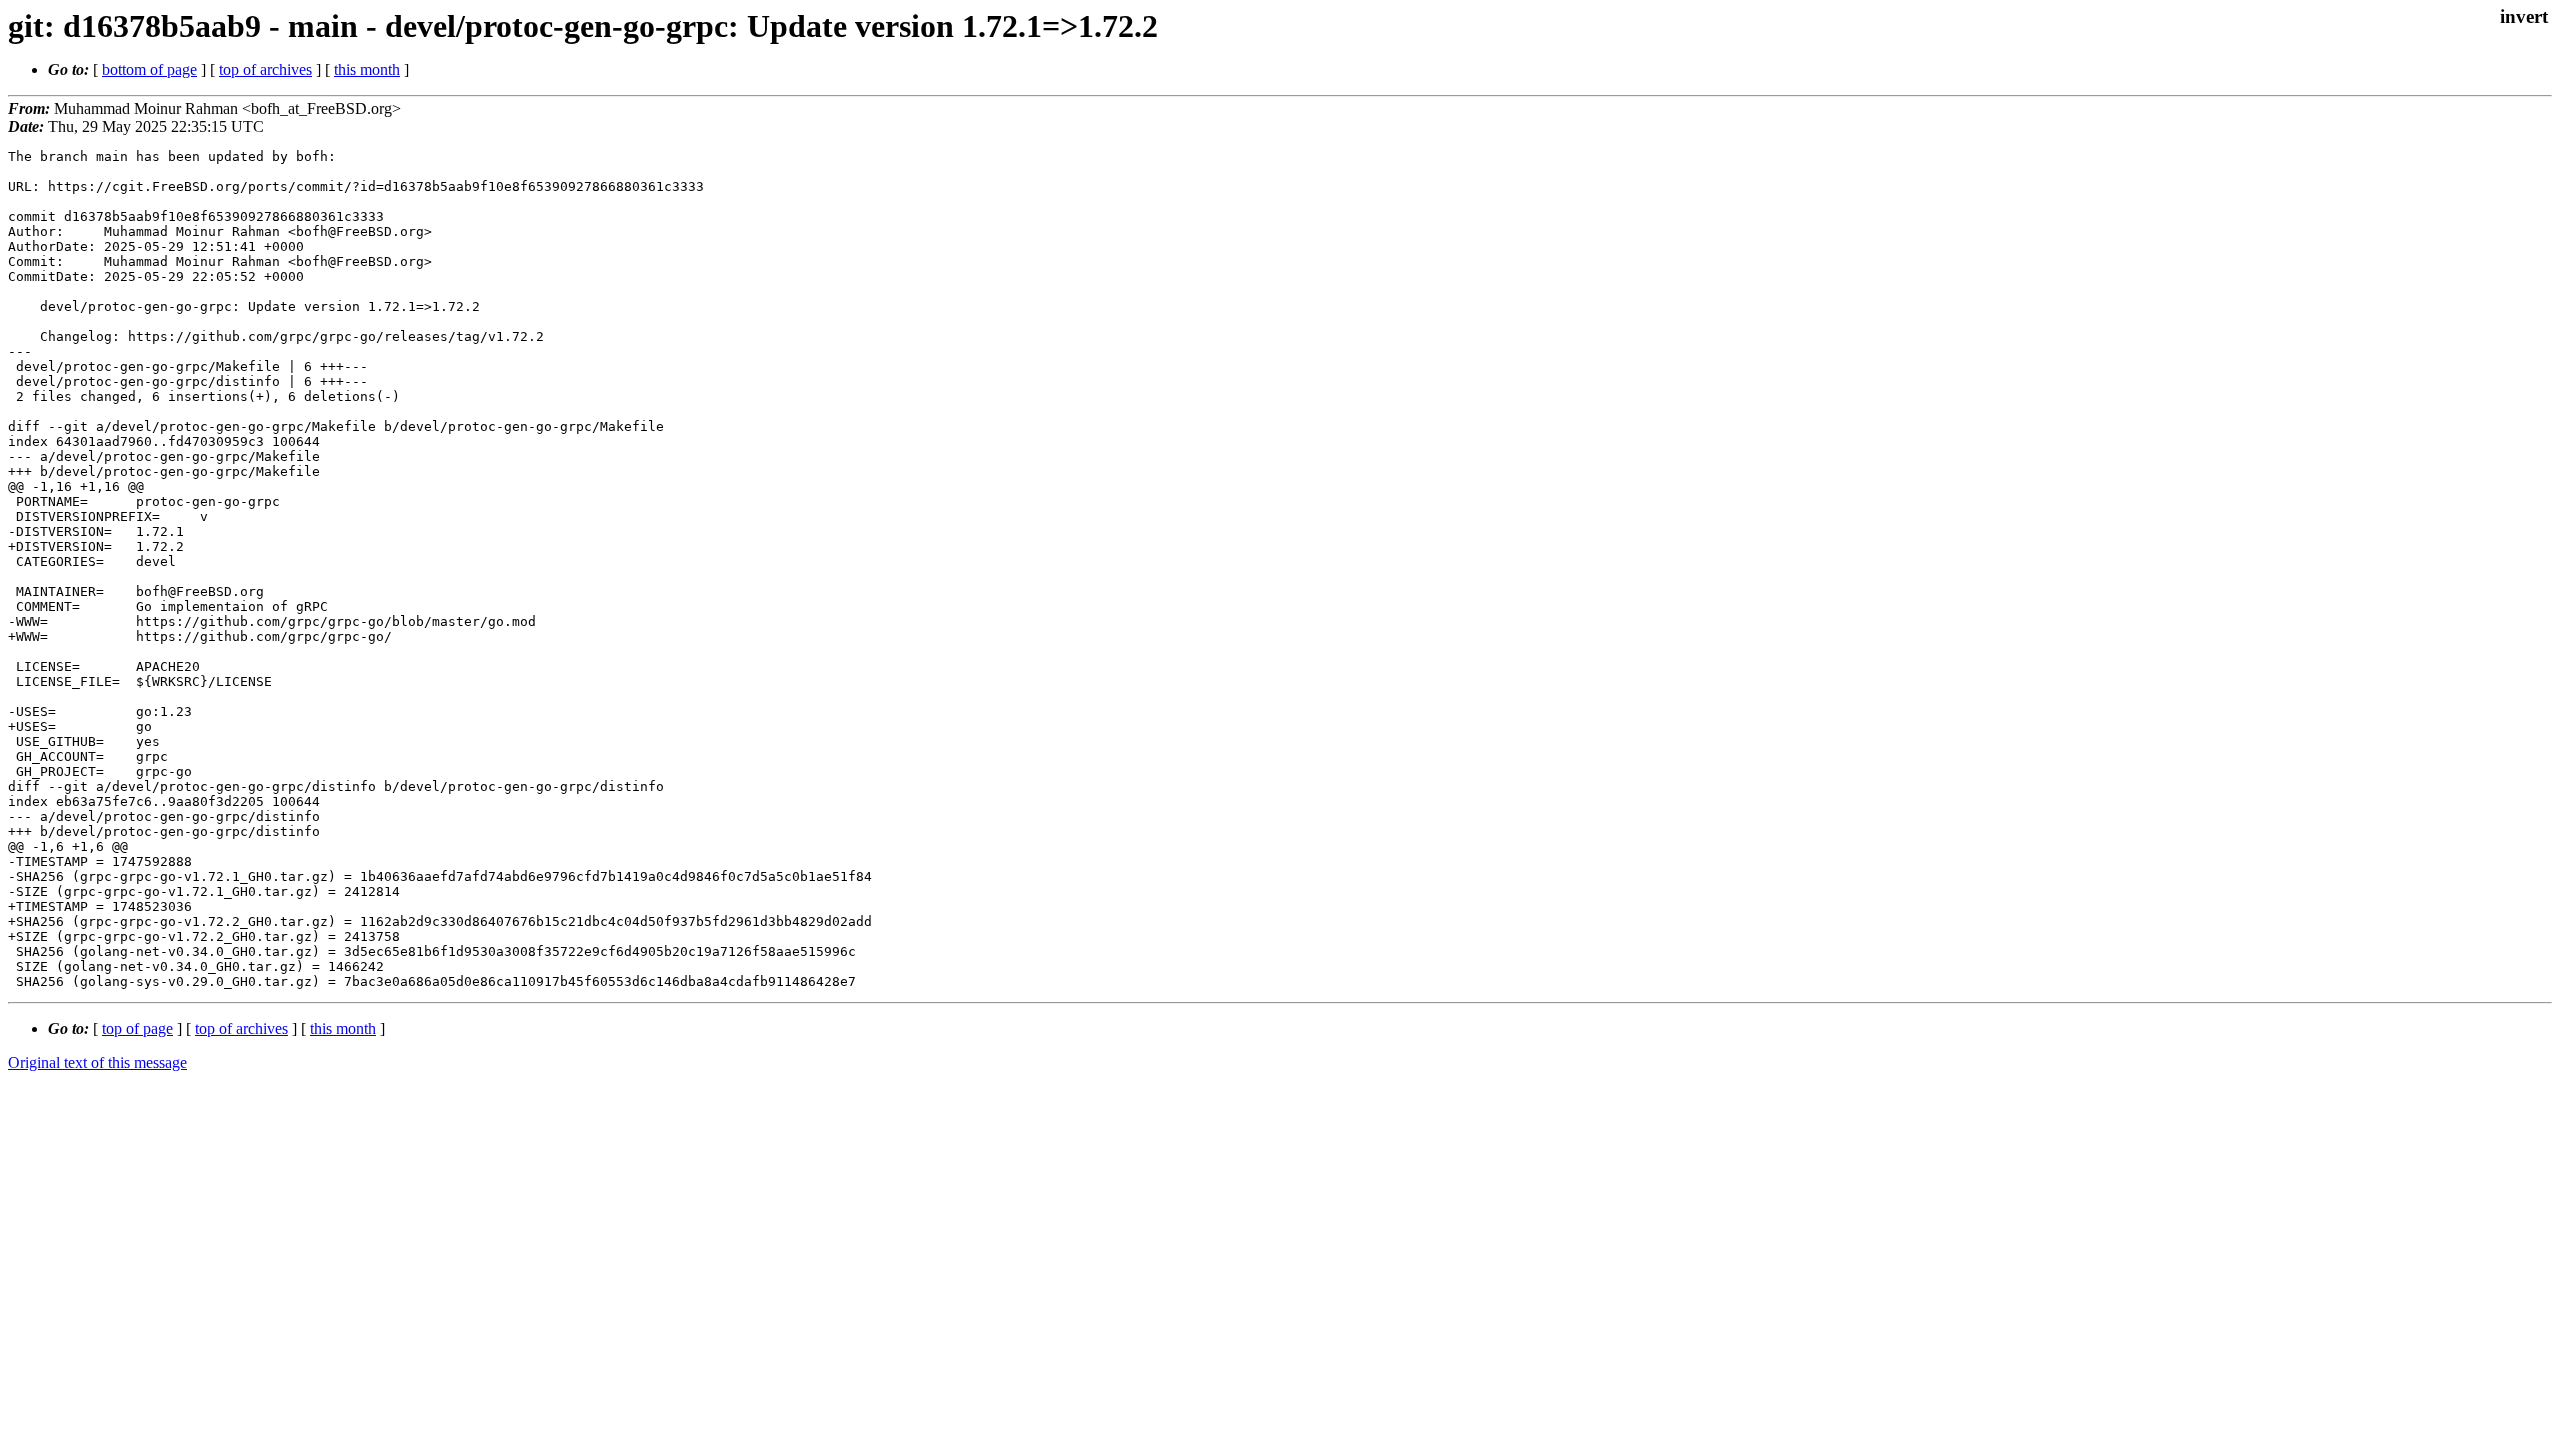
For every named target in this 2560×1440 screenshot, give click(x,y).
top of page (137, 1028)
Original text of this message (97, 1062)
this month (367, 69)
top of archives (265, 69)
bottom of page (149, 69)
